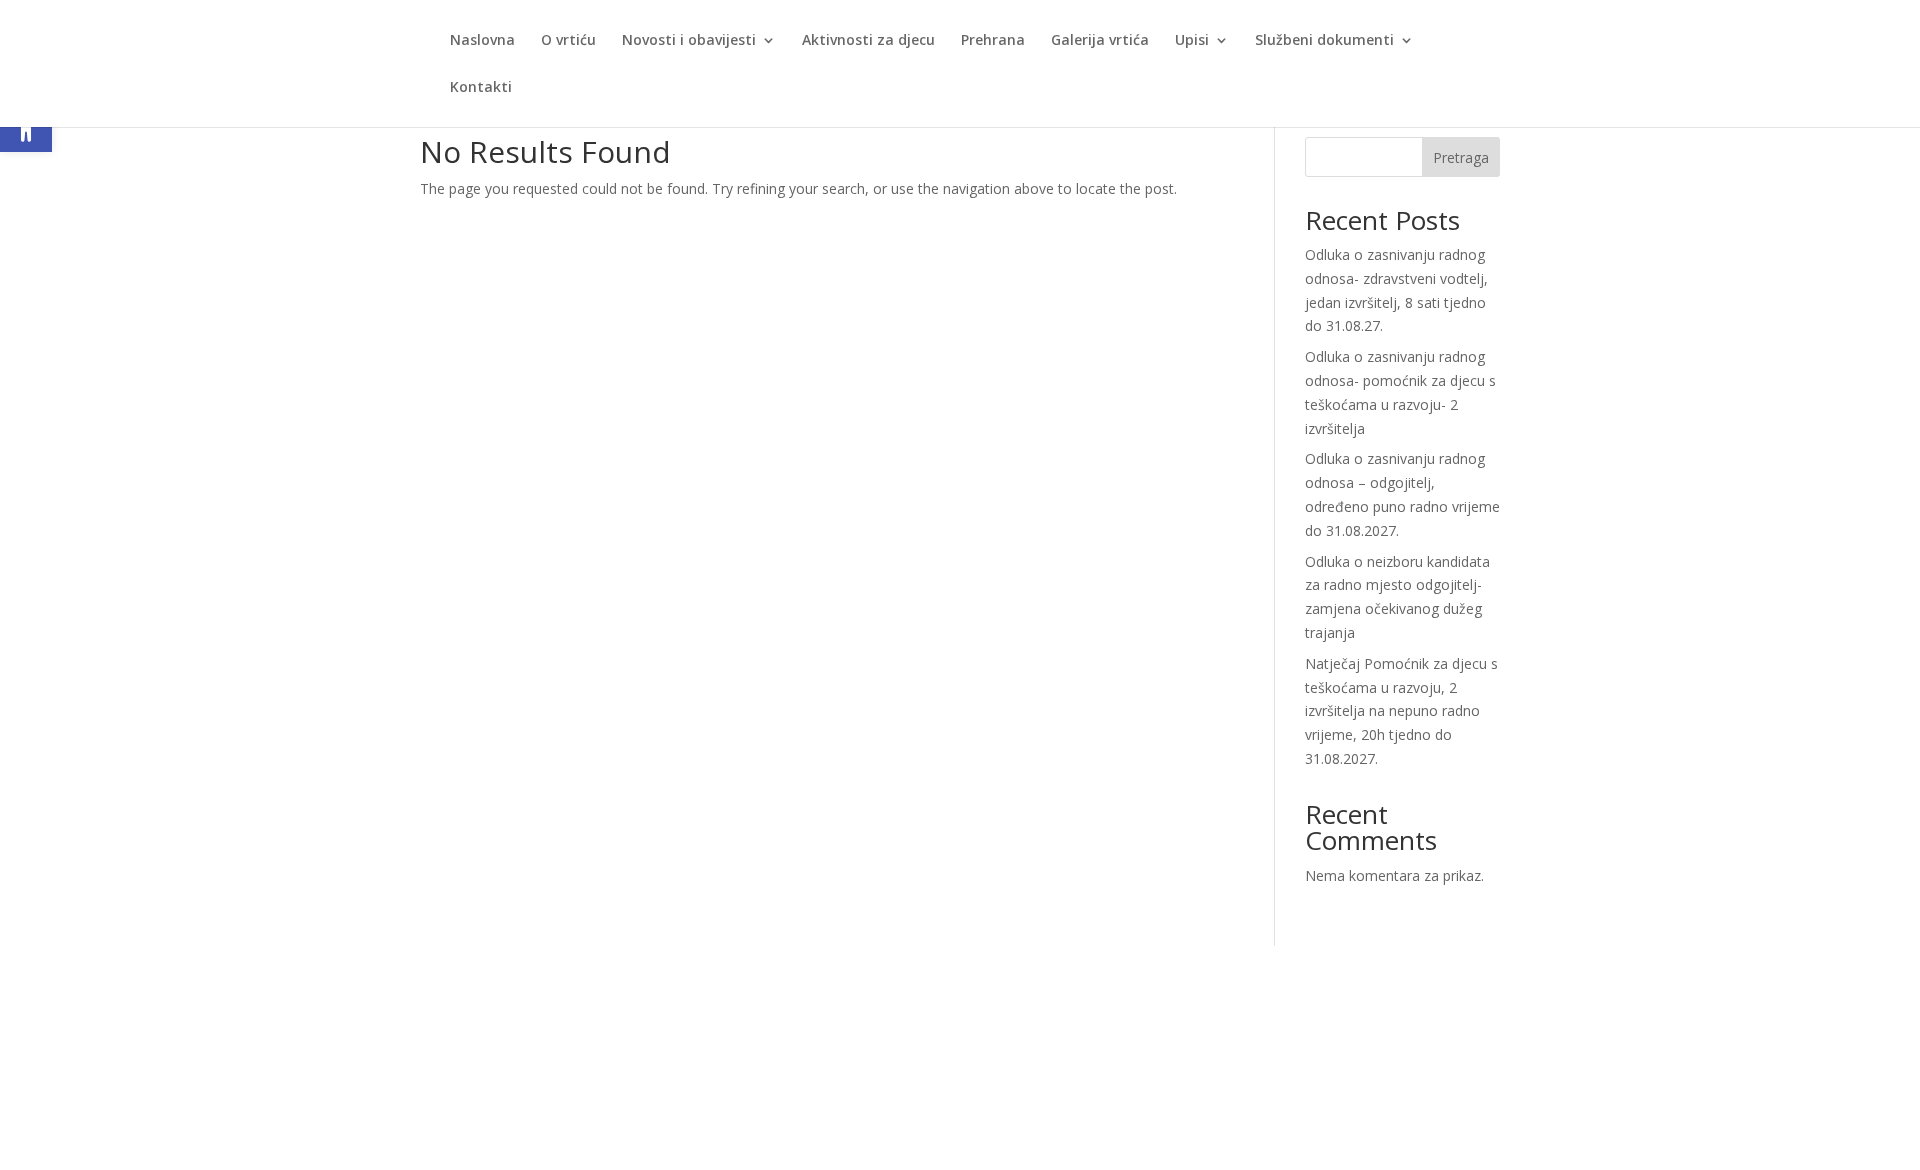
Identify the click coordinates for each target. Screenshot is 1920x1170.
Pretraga (1461, 157)
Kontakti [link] (481, 88)
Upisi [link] (1192, 41)
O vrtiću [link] (568, 41)
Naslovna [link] (482, 41)
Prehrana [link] (993, 41)
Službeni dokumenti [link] (1324, 41)
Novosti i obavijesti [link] (689, 41)
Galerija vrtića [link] (1100, 41)
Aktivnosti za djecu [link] (868, 41)
